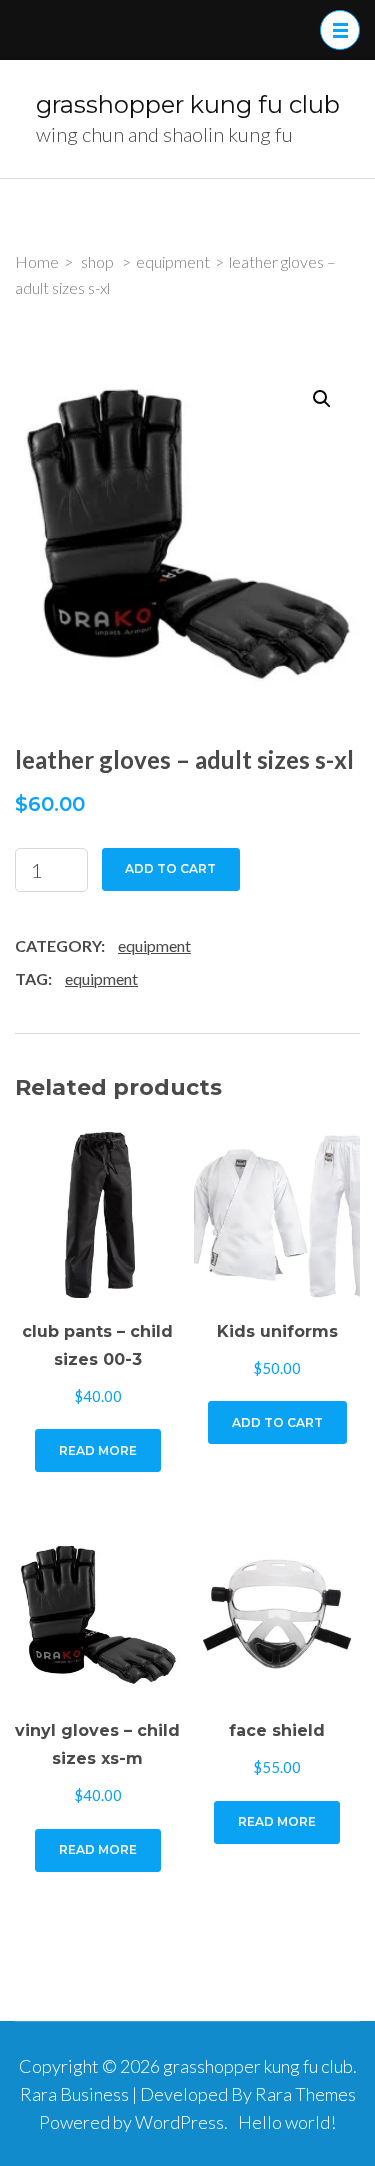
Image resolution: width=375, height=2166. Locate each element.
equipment (154, 945)
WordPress (179, 2122)
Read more (98, 1450)
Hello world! (287, 2122)
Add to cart (170, 868)
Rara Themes (305, 2094)
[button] (322, 399)
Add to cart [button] (277, 1422)
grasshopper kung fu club (188, 104)
